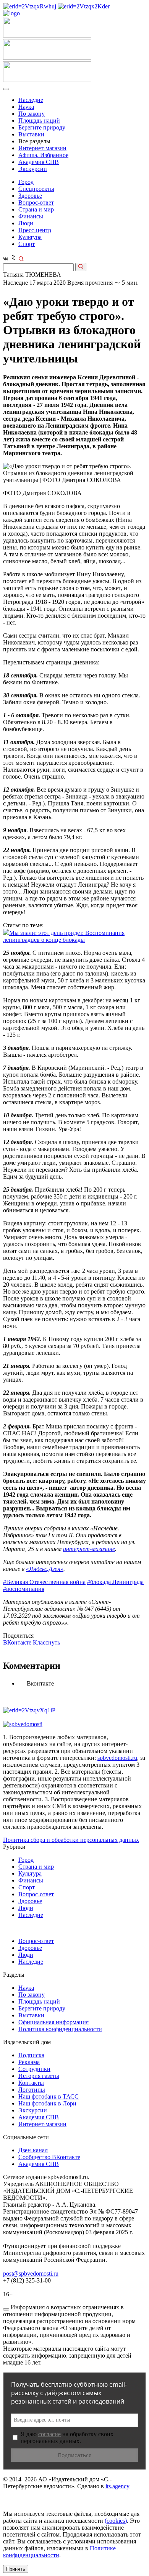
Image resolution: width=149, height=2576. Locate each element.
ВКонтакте (18, 1642)
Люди (26, 223)
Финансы (31, 216)
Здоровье (30, 196)
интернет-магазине (89, 1549)
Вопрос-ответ (36, 203)
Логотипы (32, 2090)
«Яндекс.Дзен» (45, 1569)
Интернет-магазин (42, 148)
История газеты (39, 2076)
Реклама (29, 2062)
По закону (32, 114)
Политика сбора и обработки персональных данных (71, 1840)
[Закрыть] (6, 2309)
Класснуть (46, 1642)
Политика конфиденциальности (60, 2029)
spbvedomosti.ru (117, 1758)
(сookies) (116, 2521)
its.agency (117, 2486)
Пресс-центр (35, 230)
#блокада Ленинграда (115, 1582)
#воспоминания (24, 1589)
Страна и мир (36, 209)
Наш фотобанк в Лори (47, 2103)
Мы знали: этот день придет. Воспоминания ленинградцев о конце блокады (64, 936)
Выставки (31, 134)
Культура (30, 237)
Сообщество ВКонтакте (49, 2157)
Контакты (31, 2083)
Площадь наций (39, 121)
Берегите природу (42, 127)
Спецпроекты (36, 189)
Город (26, 182)
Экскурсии (33, 169)
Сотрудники (34, 2069)
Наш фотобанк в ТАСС (49, 2096)
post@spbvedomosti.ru (31, 2273)
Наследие (31, 100)
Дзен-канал (33, 2150)
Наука (26, 107)
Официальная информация (53, 2022)
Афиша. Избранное (43, 155)
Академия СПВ (39, 162)
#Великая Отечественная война (44, 1582)
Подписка (31, 2055)
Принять (16, 2569)
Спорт (27, 244)
